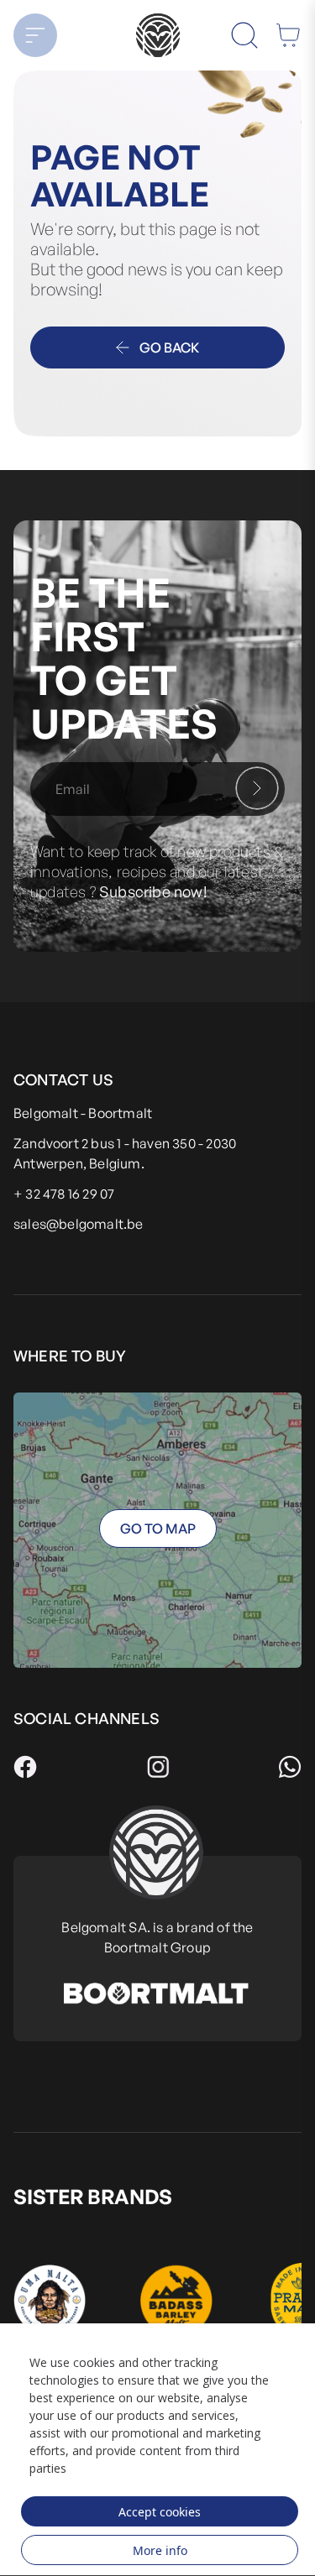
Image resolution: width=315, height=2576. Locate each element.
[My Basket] (288, 35)
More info (160, 2550)
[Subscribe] (257, 788)
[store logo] (157, 35)
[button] (45, 35)
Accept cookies (160, 2512)
